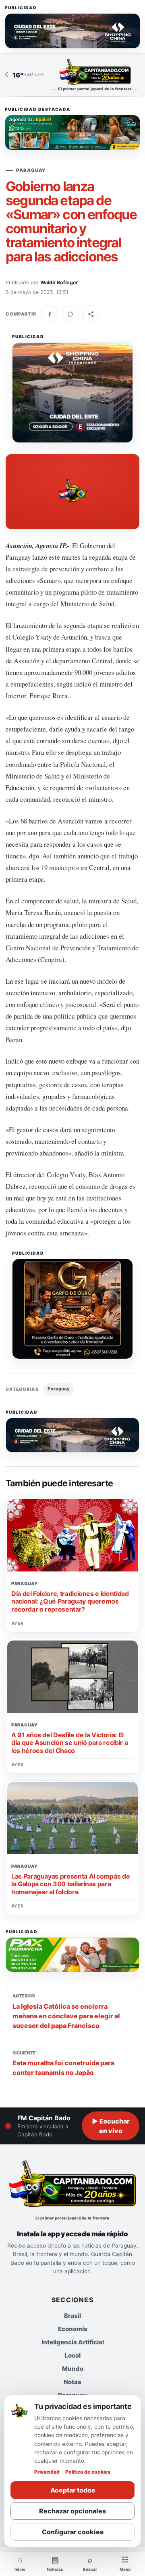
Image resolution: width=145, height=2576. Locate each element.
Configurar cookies (73, 2532)
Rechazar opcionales (72, 2511)
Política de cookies (88, 2472)
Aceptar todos (73, 2490)
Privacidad (47, 2472)
